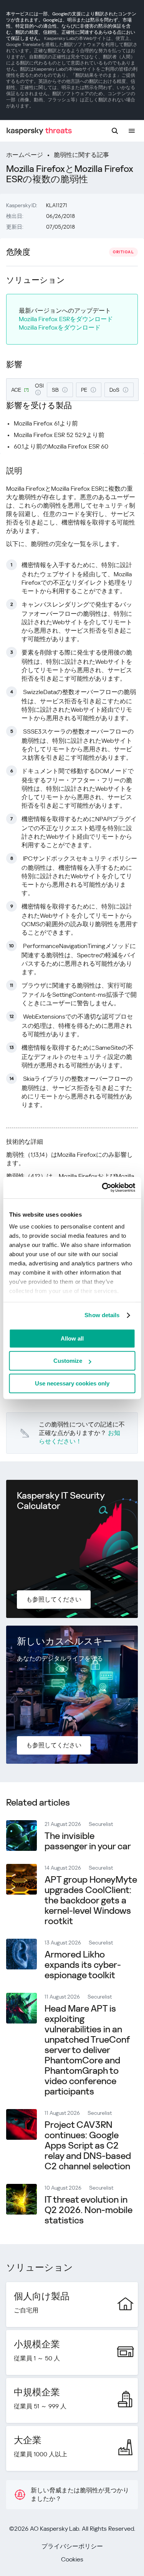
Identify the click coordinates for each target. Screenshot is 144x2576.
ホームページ (25, 155)
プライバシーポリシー (72, 2546)
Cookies (72, 2559)
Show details (102, 1315)
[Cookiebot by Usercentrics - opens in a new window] (103, 1187)
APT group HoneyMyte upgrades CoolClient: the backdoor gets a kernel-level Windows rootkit (91, 1900)
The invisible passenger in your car (88, 1841)
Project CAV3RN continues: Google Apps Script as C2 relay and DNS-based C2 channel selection (88, 2146)
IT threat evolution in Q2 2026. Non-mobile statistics (89, 2210)
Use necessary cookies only (72, 1383)
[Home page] (39, 131)
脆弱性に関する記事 (81, 155)
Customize (68, 1361)
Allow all (72, 1338)
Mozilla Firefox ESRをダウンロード (66, 319)
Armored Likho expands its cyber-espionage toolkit (83, 1965)
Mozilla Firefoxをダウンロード (60, 327)
